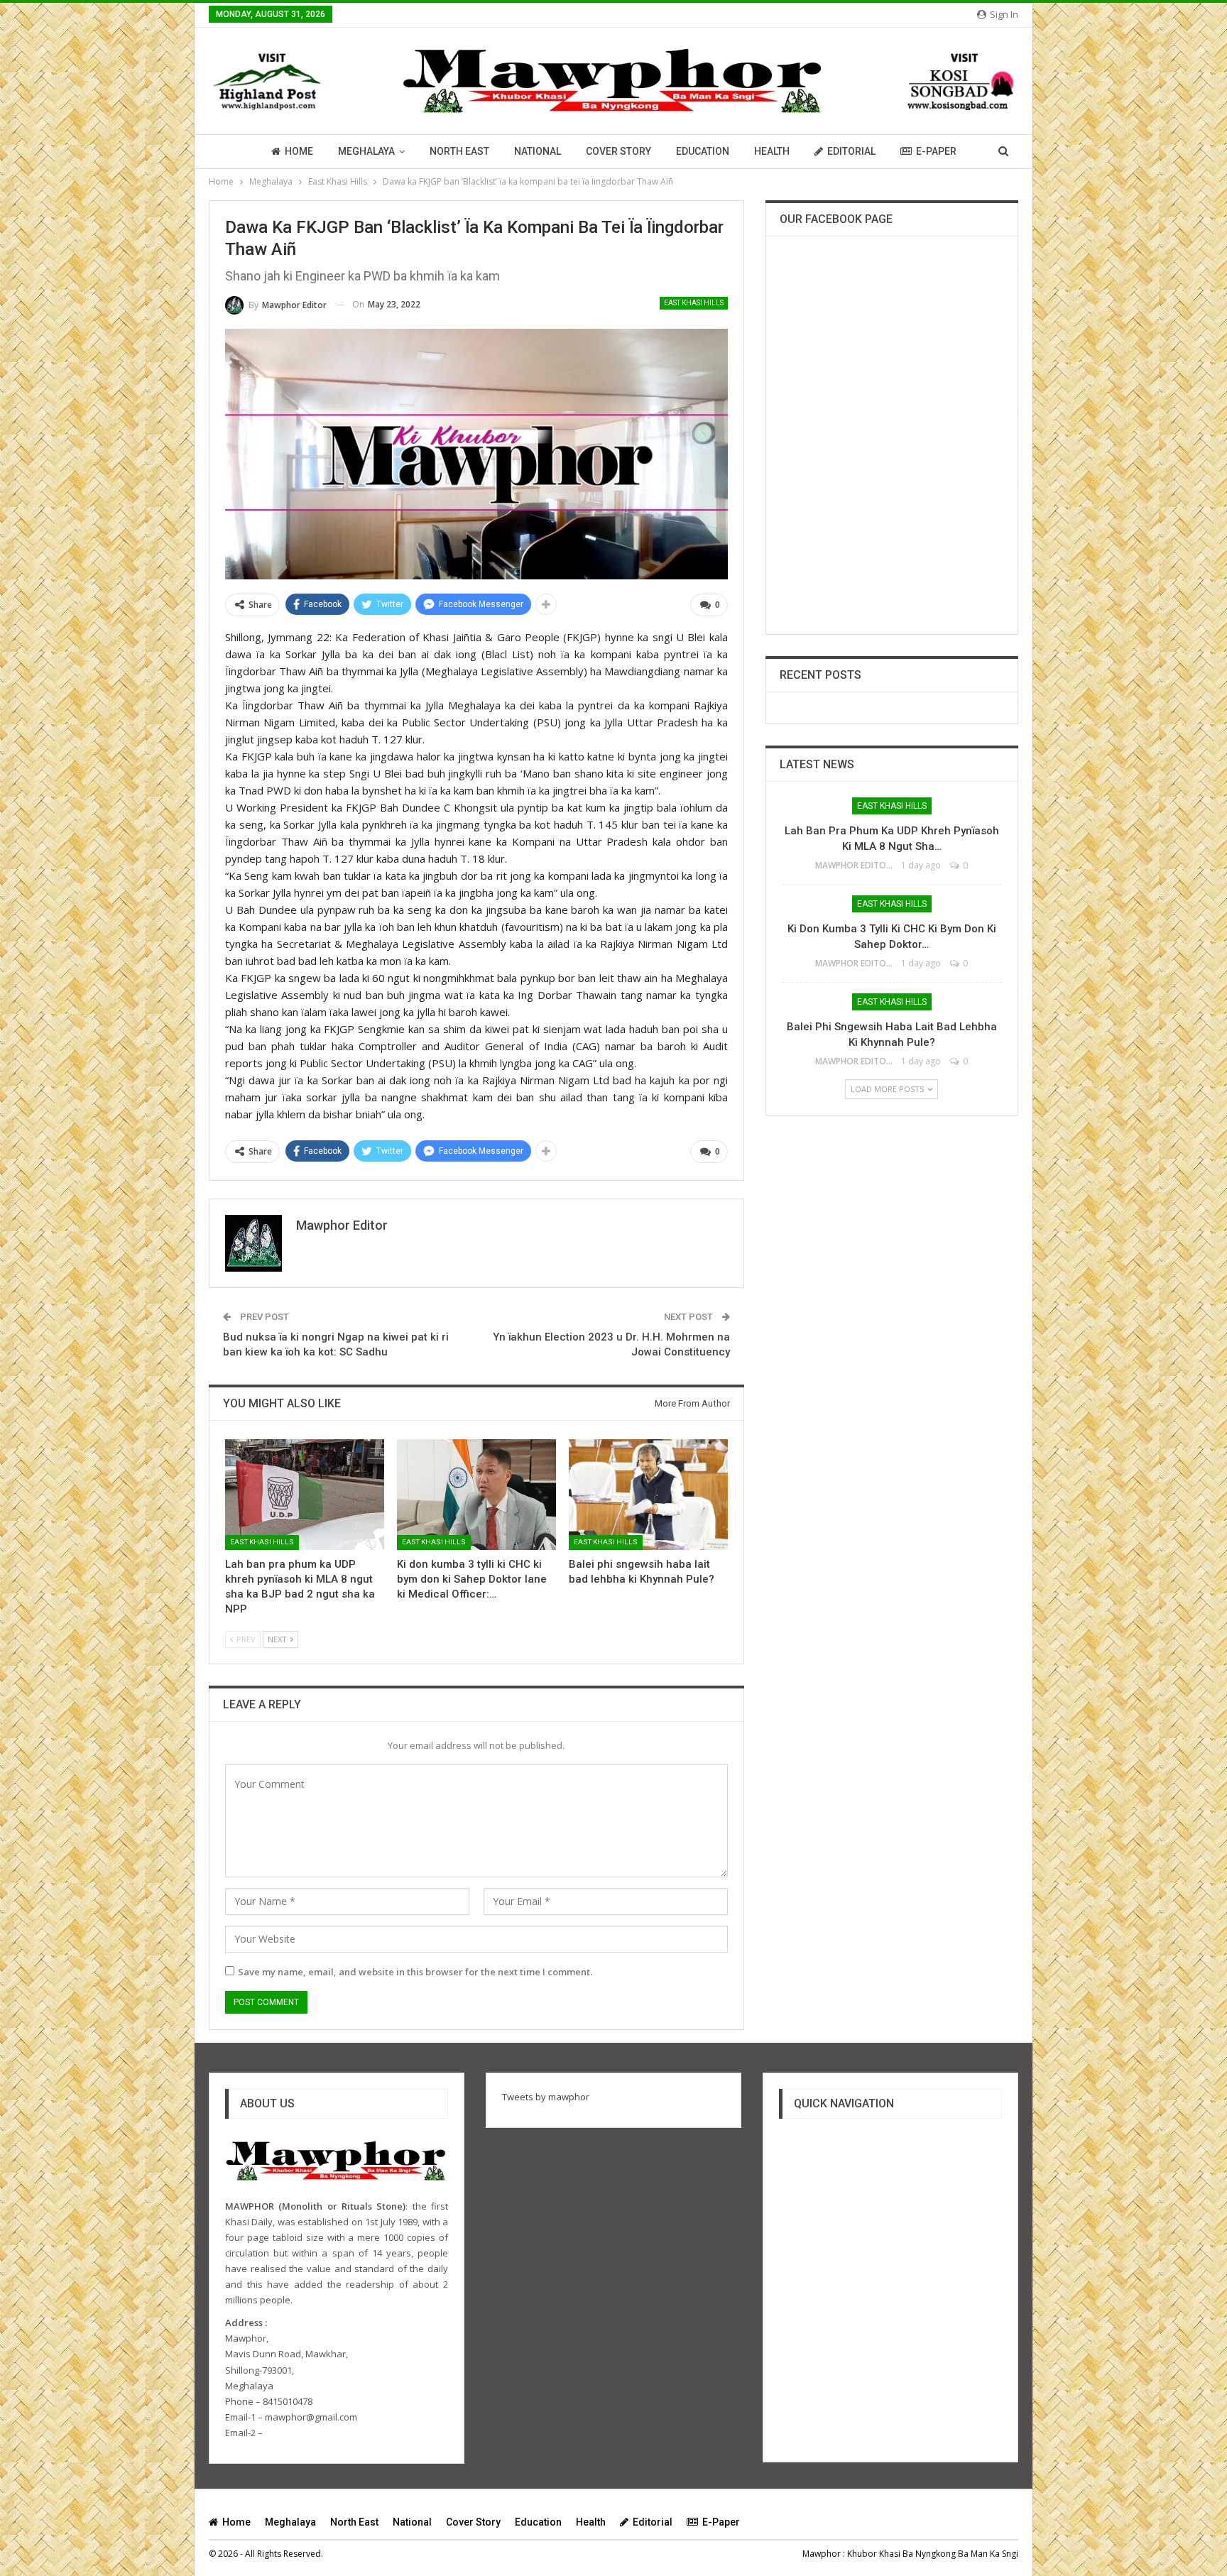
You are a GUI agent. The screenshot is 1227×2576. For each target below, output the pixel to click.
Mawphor (822, 2554)
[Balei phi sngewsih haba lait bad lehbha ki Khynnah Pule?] (648, 1495)
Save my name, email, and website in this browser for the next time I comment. (415, 1972)
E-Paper (936, 151)
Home (299, 151)
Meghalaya (366, 151)
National (538, 151)
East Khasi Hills (694, 303)
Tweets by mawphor (546, 2097)
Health (772, 151)
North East (459, 151)
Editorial (851, 151)
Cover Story (618, 151)
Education (703, 151)
